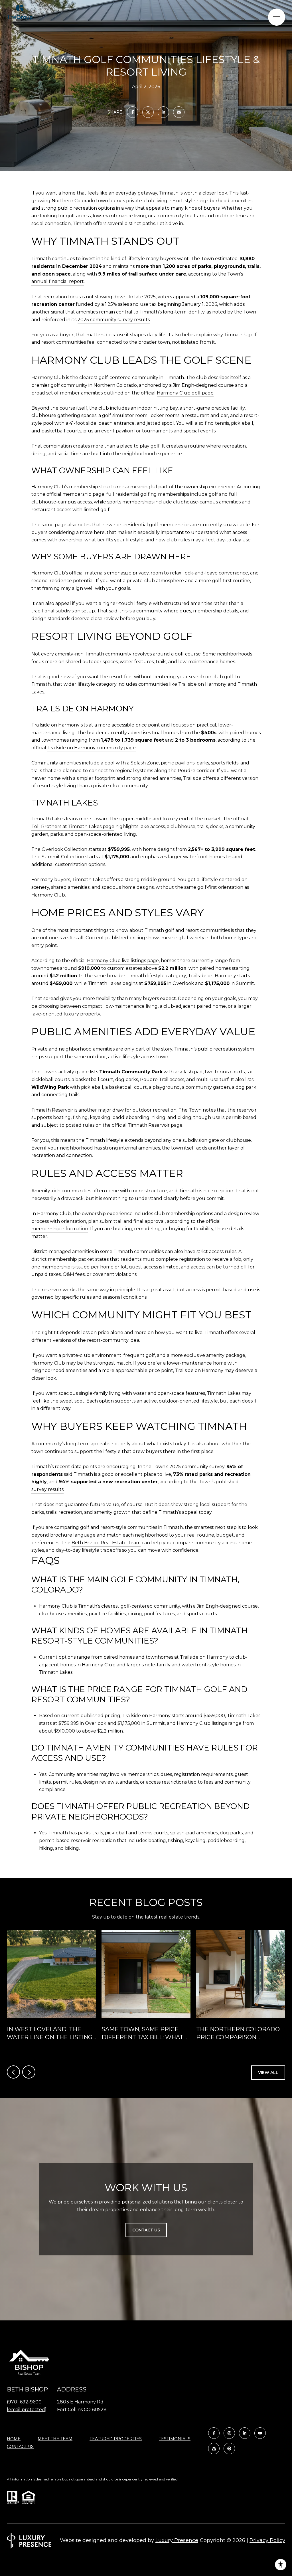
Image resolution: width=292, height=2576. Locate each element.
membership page (83, 494)
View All (268, 2073)
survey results (47, 1489)
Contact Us (20, 2447)
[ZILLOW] (214, 2448)
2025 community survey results (114, 320)
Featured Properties (116, 2439)
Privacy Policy (267, 2540)
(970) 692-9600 (24, 2402)
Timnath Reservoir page (155, 1125)
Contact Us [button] (146, 2230)
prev (13, 2072)
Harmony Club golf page (185, 393)
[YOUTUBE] (260, 2433)
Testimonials (175, 2439)
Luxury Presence (177, 2540)
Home (14, 2439)
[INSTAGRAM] (229, 2433)
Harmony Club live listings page (123, 961)
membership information (60, 1229)
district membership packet (63, 1259)
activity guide (74, 1072)
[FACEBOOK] (214, 2433)
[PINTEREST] (229, 2448)
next (29, 2072)
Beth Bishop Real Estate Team (106, 1543)
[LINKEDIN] (245, 2433)
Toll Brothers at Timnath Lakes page (73, 826)
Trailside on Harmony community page (92, 748)
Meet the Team (55, 2439)
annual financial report (58, 281)
